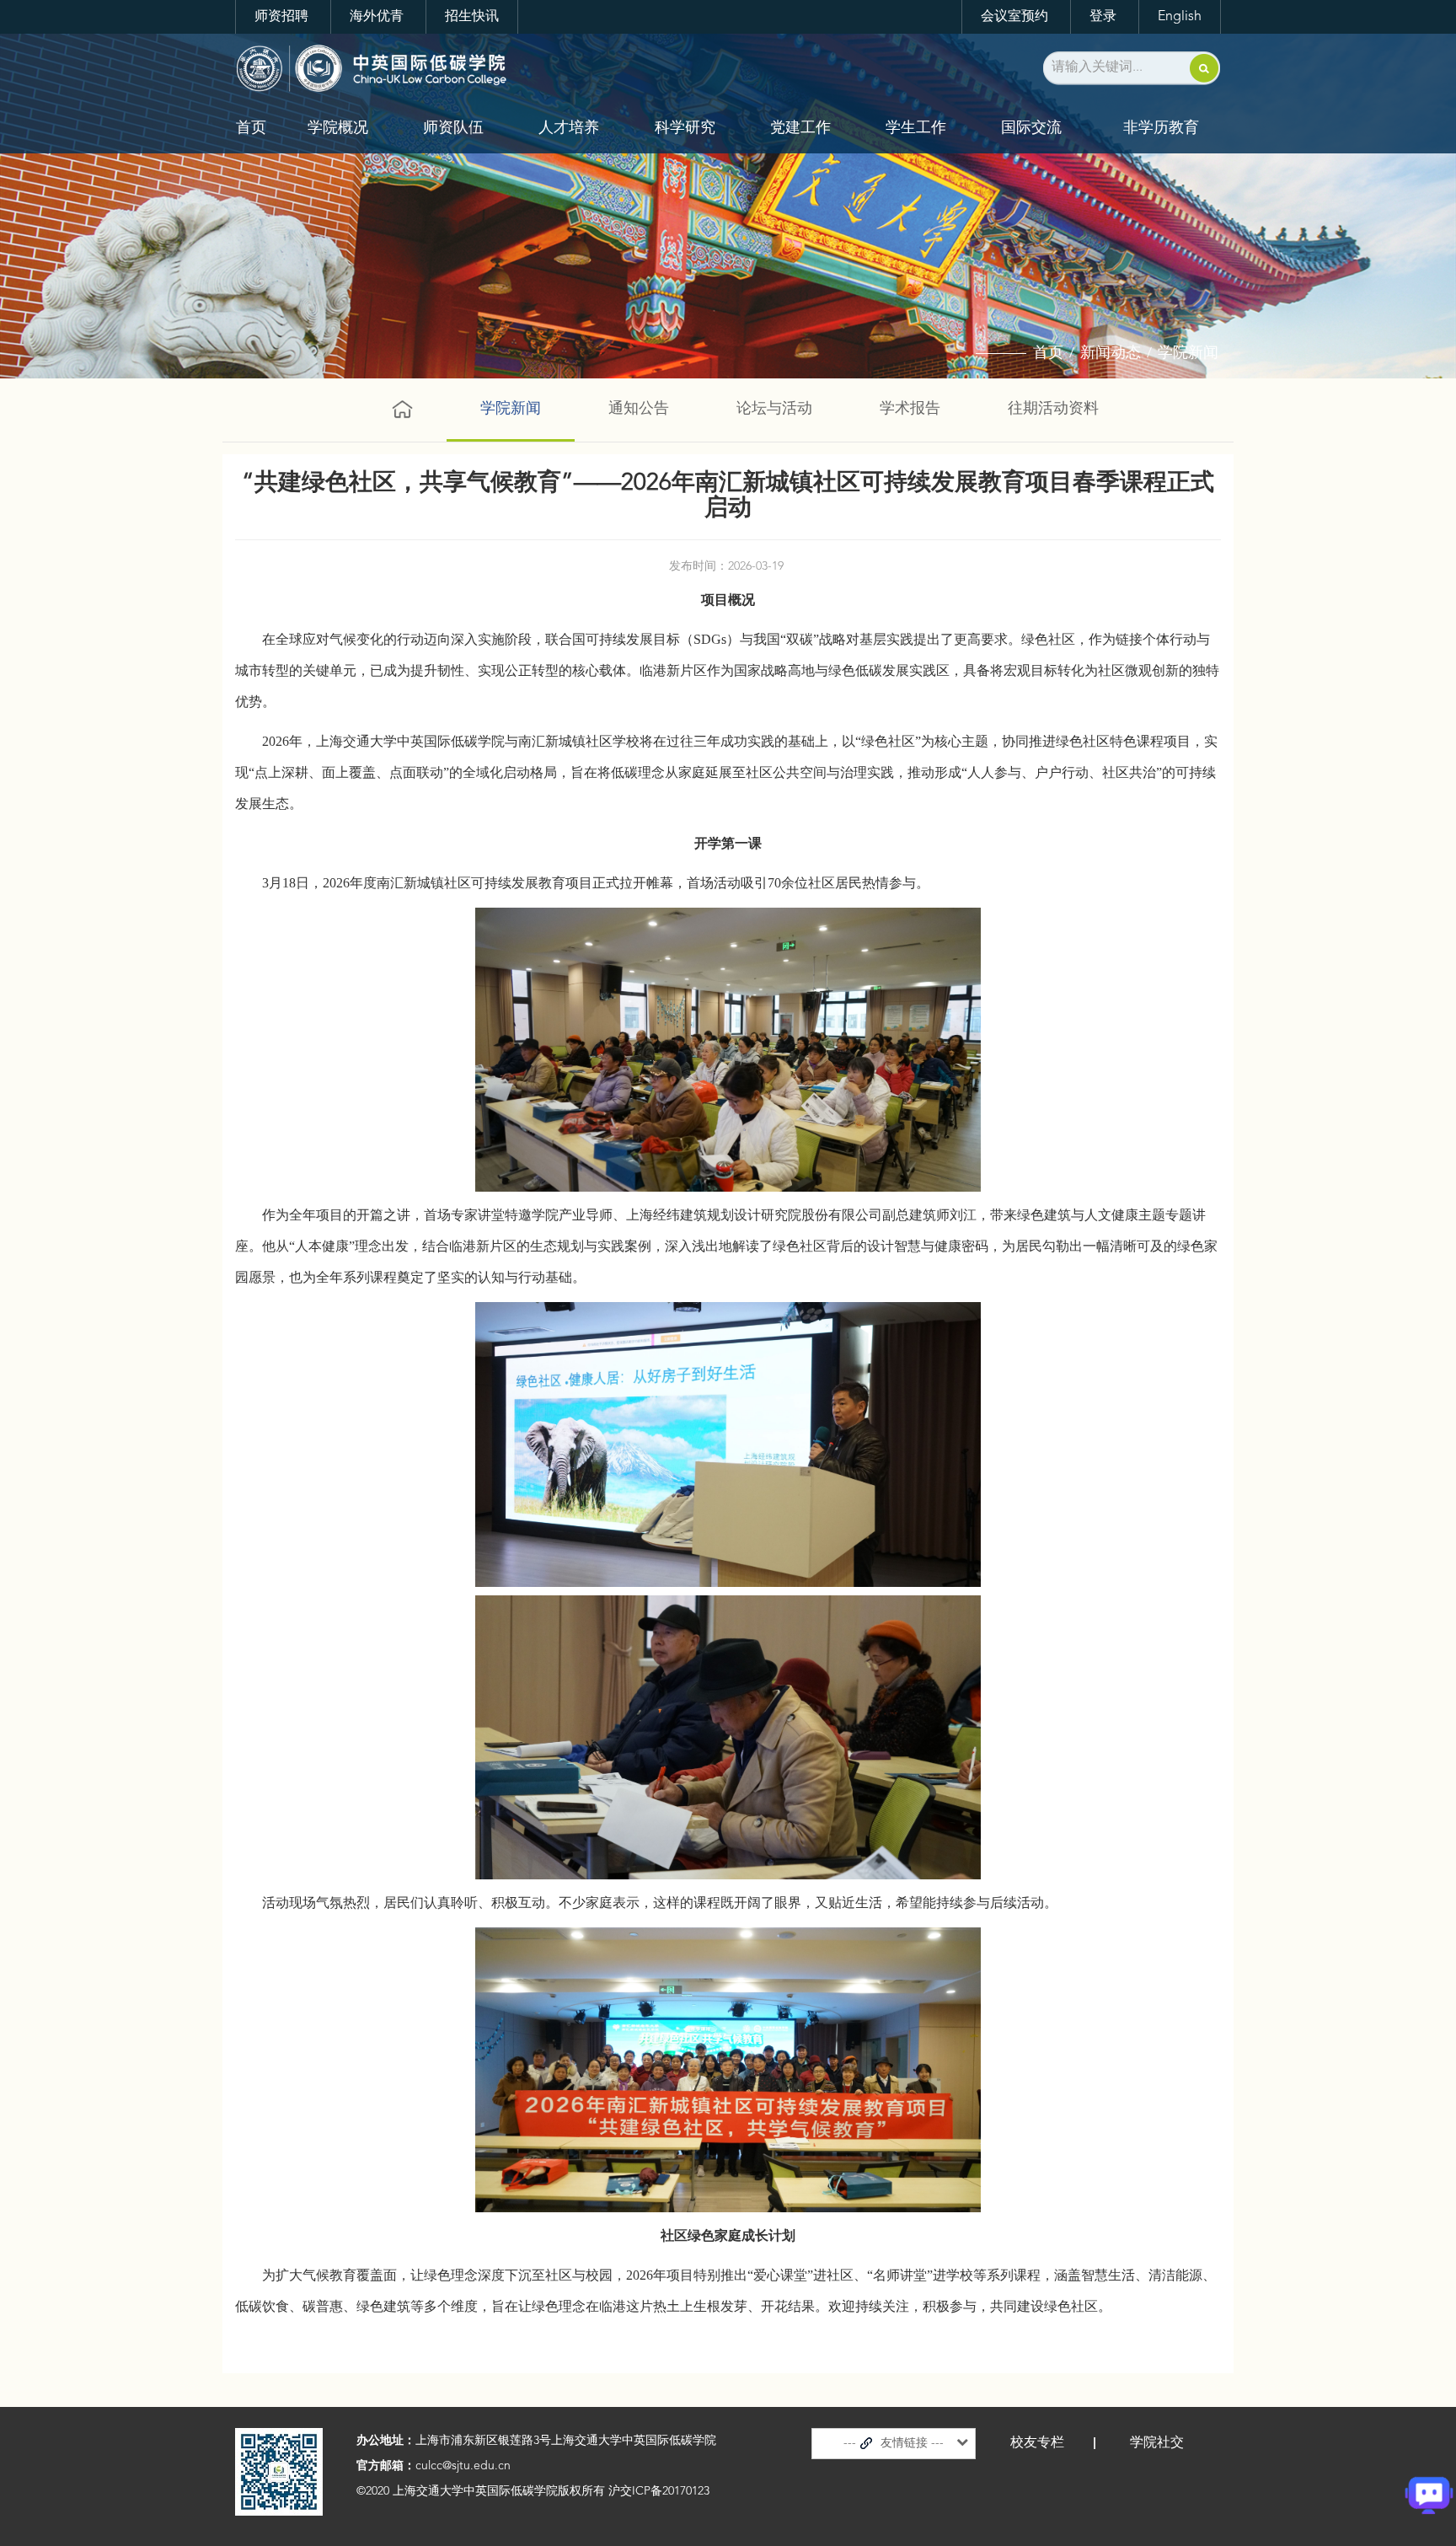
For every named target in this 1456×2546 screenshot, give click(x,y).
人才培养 (569, 128)
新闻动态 (1111, 353)
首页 (251, 128)
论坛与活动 (774, 409)
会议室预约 (1014, 17)
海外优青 (377, 17)
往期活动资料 (1053, 409)
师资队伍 (453, 128)
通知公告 (639, 409)
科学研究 (685, 128)
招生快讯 (472, 17)
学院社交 (1157, 2443)
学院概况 (338, 128)
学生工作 (916, 128)
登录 (1103, 17)
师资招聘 (281, 17)
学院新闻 (1188, 353)
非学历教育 (1161, 128)
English (1180, 17)
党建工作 (800, 128)
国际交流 (1031, 128)
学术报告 (910, 409)
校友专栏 (1037, 2443)
